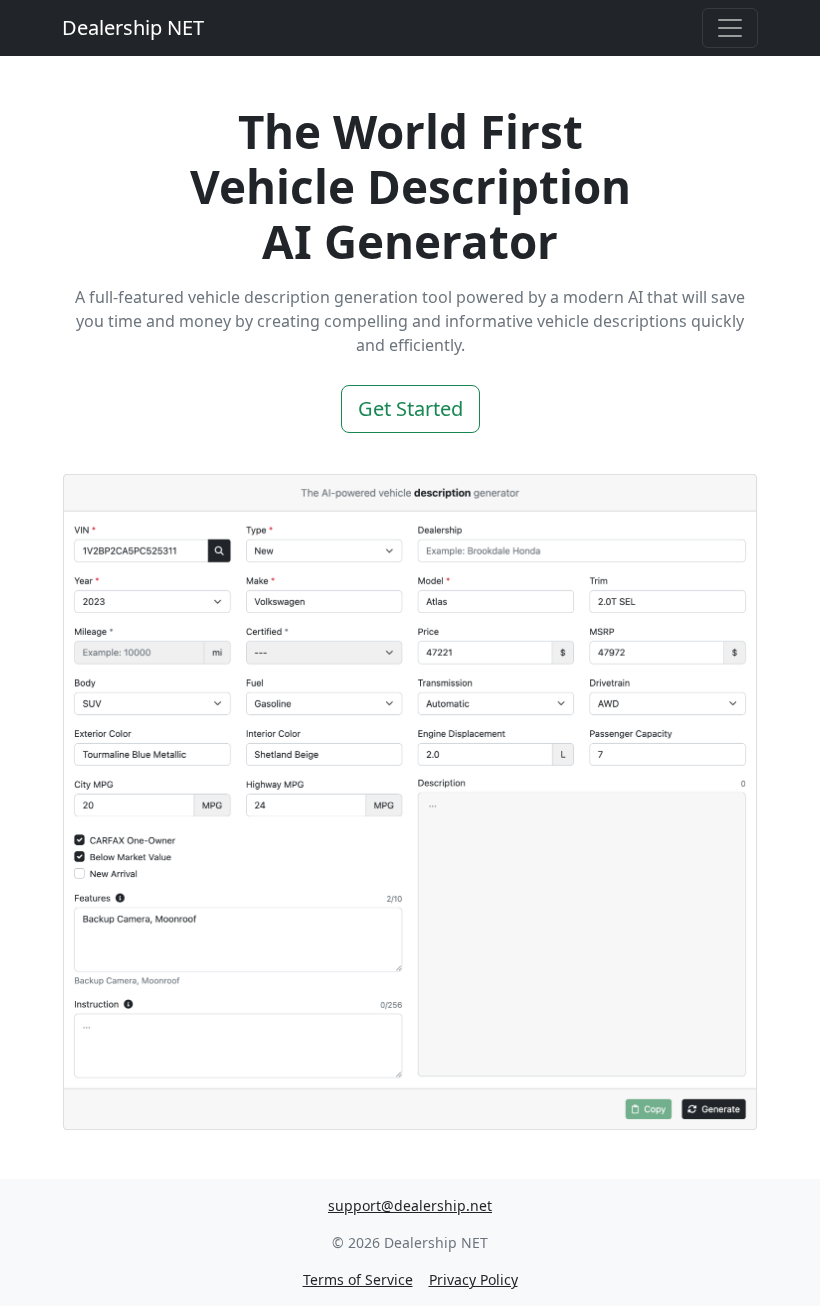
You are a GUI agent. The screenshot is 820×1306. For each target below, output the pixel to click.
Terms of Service (358, 1279)
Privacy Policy (473, 1279)
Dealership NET (133, 27)
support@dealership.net (410, 1205)
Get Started (410, 408)
